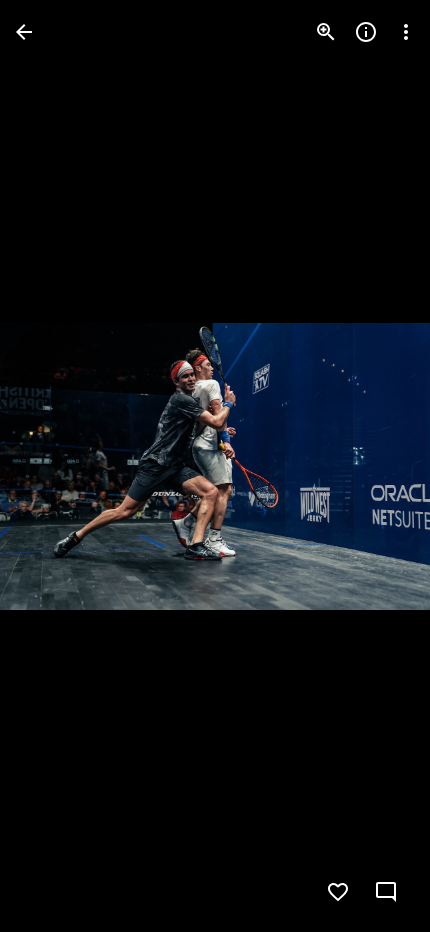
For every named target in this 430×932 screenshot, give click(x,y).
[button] (56, 466)
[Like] (338, 892)
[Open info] (366, 32)
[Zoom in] (326, 32)
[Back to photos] (24, 32)
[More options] (406, 32)
